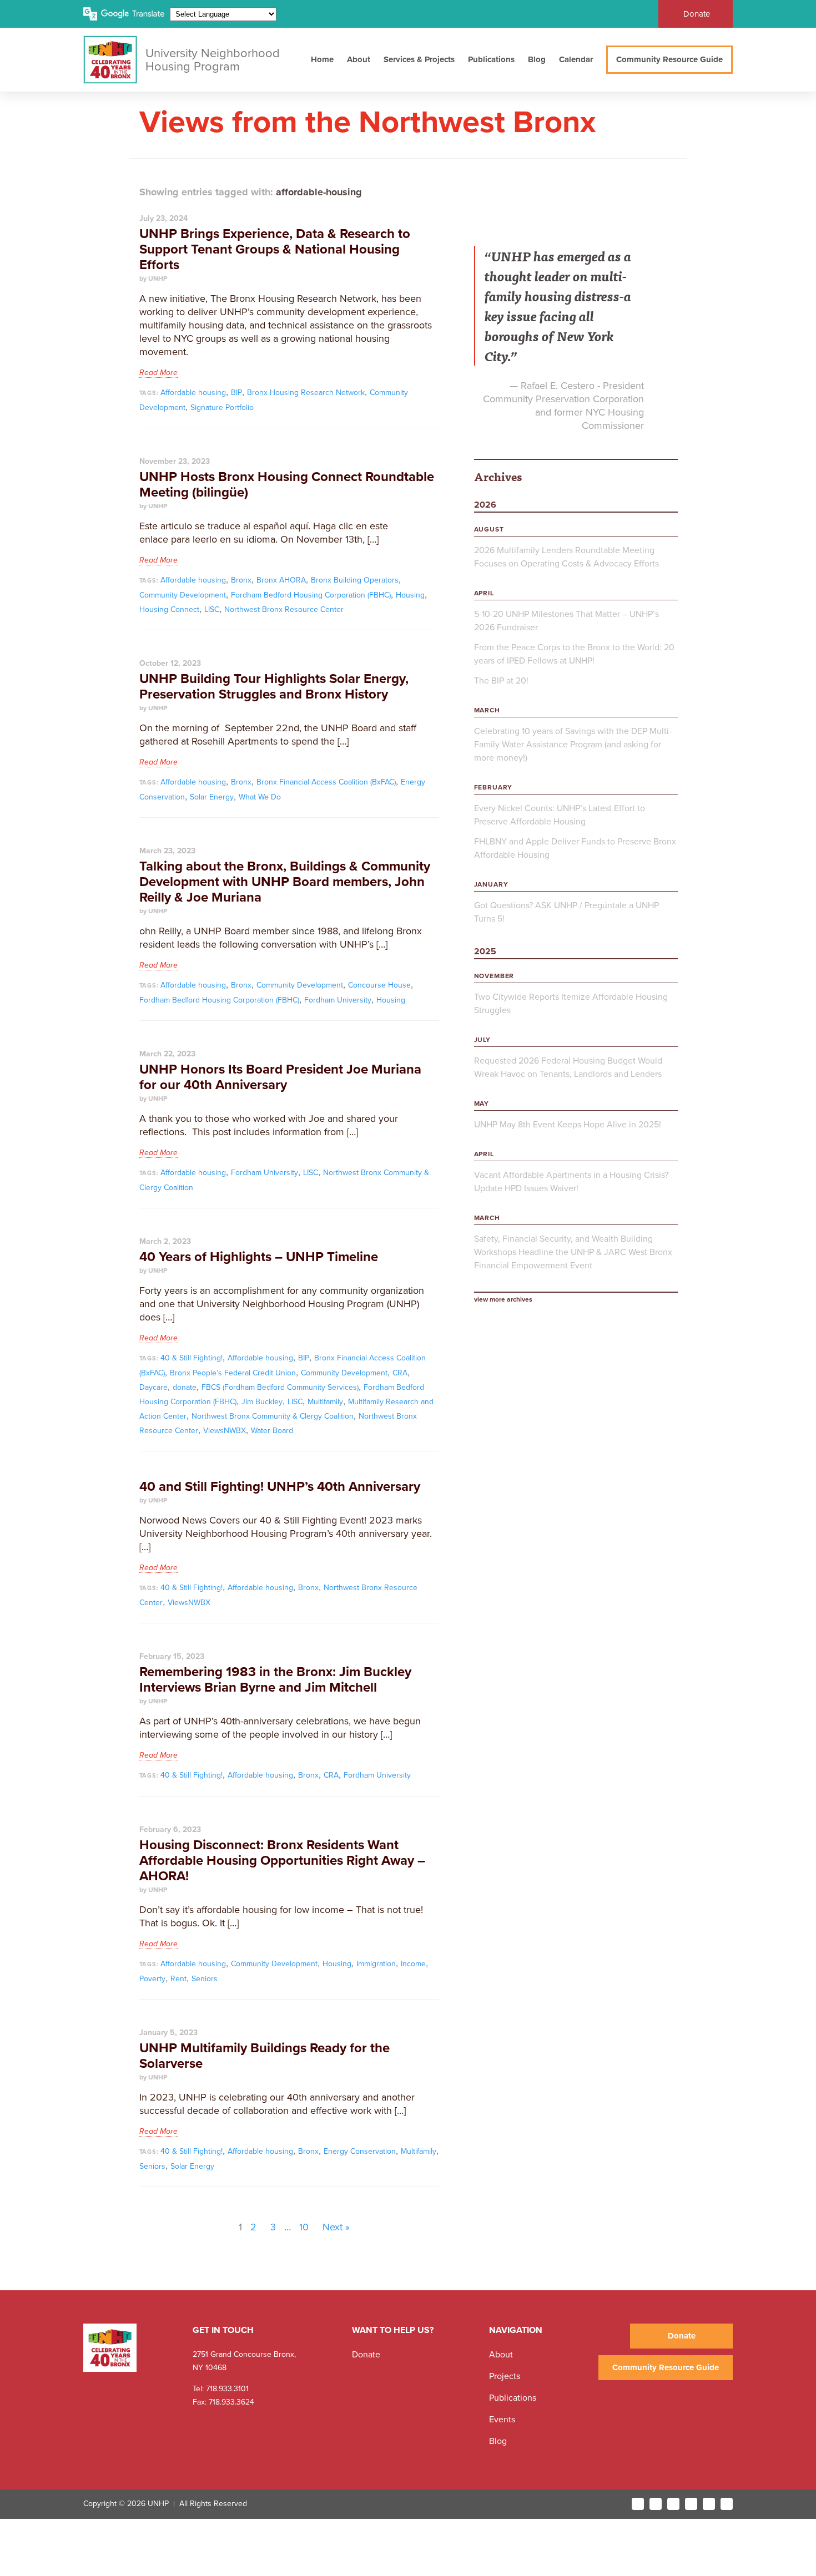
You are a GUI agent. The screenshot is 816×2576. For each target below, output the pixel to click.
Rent (178, 1979)
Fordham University (338, 1000)
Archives (498, 476)
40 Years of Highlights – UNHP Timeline (259, 1257)
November (494, 976)
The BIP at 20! (501, 681)
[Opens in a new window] (638, 2504)
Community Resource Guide (669, 59)
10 (304, 2227)
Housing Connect (169, 609)
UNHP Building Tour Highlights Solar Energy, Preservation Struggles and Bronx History (274, 687)
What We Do (260, 797)
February (493, 787)
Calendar (576, 59)
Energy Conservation (360, 2151)
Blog (537, 59)
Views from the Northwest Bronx (367, 122)
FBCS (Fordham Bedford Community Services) (280, 1387)
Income (413, 1964)
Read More (158, 373)
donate (185, 1387)
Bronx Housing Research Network (306, 393)
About (359, 59)
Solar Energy (212, 797)
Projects (505, 2376)
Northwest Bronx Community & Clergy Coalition (273, 1416)
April (484, 593)
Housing (410, 595)
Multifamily (325, 1402)
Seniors (205, 1979)
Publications (491, 59)
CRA (400, 1373)
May (482, 1104)
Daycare (153, 1387)
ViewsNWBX (225, 1431)
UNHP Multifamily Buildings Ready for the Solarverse (265, 2056)
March (487, 710)
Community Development (183, 595)
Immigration (376, 1964)
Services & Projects (419, 59)
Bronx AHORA (281, 580)
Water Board (272, 1431)
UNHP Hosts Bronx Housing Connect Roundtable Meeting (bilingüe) (287, 485)
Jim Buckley (262, 1402)
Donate (697, 14)
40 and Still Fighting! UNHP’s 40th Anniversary (280, 1487)
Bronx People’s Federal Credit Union (233, 1373)
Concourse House (379, 985)
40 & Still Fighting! (192, 1358)
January (491, 884)
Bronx (241, 580)
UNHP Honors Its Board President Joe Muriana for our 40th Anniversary (280, 1077)
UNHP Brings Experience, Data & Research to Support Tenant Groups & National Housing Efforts (275, 249)
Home (322, 59)
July (482, 1040)
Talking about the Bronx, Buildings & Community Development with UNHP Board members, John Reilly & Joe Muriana (285, 882)
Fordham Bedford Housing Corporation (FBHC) (311, 595)
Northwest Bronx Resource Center (284, 609)
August (489, 529)
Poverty (152, 1979)
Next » (336, 2227)
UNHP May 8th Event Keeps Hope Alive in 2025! (568, 1125)
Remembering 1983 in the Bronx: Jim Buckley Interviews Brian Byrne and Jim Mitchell (275, 1680)
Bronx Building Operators (355, 580)
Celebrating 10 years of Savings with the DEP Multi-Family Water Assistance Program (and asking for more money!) (573, 745)
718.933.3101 (226, 2389)
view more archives (503, 1299)
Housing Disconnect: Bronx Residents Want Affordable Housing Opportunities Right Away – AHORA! (282, 1861)
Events (502, 2420)
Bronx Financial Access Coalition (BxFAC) (326, 782)
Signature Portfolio (222, 408)
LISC (212, 609)
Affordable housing (193, 393)
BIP (236, 393)
